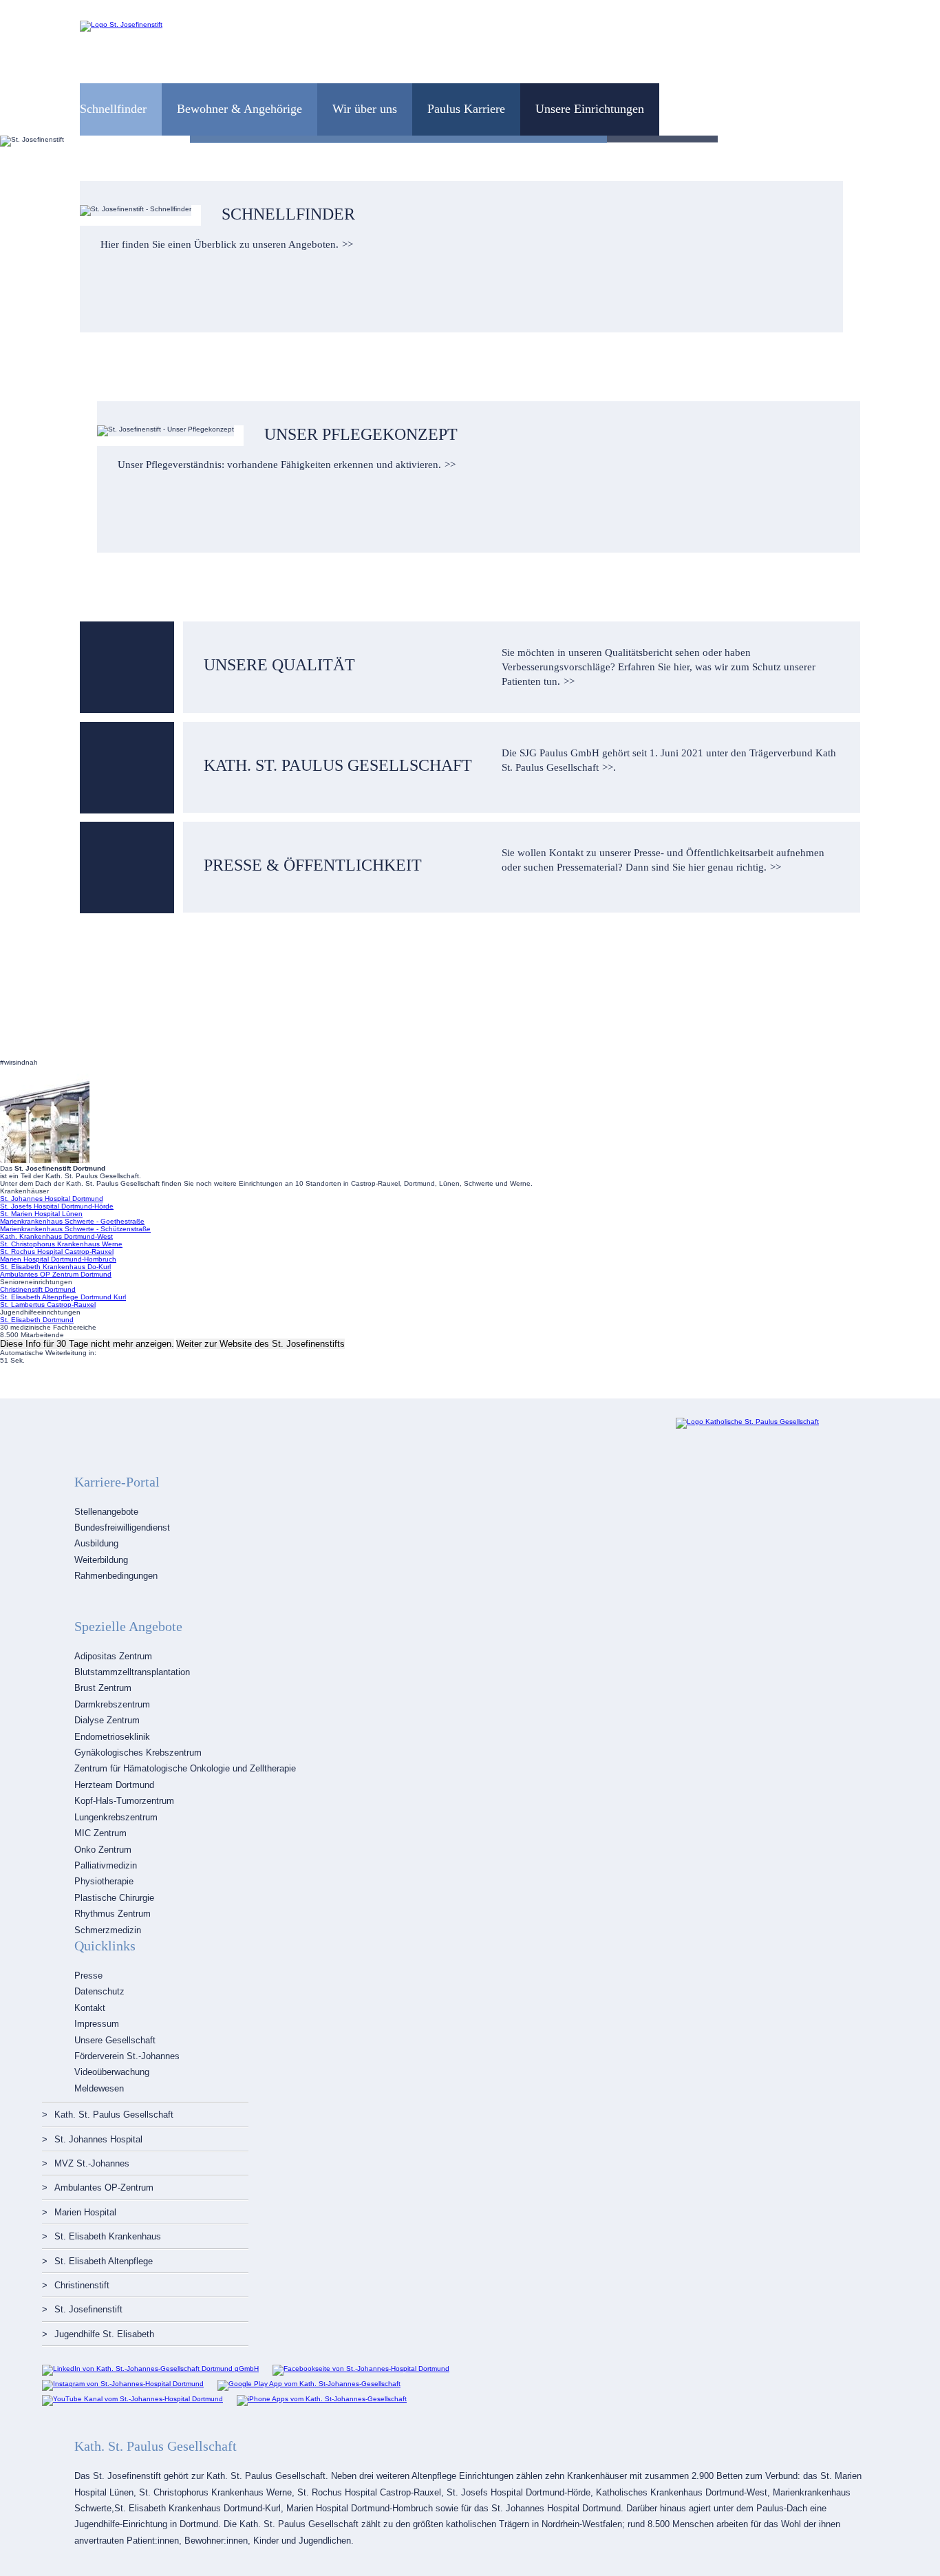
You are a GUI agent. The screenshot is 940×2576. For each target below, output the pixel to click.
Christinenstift (82, 2285)
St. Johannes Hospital (98, 2139)
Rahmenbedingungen (116, 1576)
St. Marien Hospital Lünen (41, 1214)
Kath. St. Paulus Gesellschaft (114, 2115)
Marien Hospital (85, 2212)
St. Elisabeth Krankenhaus (108, 2236)
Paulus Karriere (466, 109)
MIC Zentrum (100, 1833)
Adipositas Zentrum (113, 1656)
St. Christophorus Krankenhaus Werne (61, 1244)
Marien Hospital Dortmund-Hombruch (58, 1259)
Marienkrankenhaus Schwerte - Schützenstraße (75, 1229)
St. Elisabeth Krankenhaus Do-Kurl (55, 1267)
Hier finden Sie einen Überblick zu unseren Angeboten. (220, 244)
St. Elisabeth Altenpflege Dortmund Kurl (63, 1297)
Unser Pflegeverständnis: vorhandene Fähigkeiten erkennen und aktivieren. (279, 465)
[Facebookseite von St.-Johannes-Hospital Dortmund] (361, 2369)
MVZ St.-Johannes (92, 2163)
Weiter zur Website (260, 1344)
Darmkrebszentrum (112, 1704)
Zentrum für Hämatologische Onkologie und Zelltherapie (185, 1768)
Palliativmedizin (106, 1865)
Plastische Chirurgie (114, 1898)
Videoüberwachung (112, 2072)
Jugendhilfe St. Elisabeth (104, 2334)
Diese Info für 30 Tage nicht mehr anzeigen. (87, 1344)
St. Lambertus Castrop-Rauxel (48, 1305)
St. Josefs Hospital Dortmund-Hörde (57, 1206)
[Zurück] (22, 141)
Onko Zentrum (103, 1850)
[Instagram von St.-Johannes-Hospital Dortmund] (123, 2384)
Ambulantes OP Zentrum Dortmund (56, 1274)
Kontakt (90, 2008)
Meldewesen (99, 2088)
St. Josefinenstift (88, 2309)
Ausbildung (96, 1543)
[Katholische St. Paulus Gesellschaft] (747, 1422)
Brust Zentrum (103, 1688)
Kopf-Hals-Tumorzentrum (124, 1801)
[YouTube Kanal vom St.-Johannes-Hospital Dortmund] (132, 2399)
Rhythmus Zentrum (113, 1914)
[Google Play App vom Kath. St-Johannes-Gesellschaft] (309, 2384)
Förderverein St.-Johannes (127, 2056)
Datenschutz (99, 1991)
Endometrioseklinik (112, 1737)
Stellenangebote (106, 1512)
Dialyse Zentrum (107, 1720)
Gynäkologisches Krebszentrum (138, 1753)
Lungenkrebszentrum (116, 1817)
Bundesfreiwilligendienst (122, 1527)
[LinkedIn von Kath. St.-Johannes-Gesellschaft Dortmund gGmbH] (150, 2369)
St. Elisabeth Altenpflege (104, 2261)
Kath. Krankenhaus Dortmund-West (56, 1236)
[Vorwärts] (918, 141)
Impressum (97, 2024)
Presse (88, 1976)
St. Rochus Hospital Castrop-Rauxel (57, 1252)
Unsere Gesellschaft (115, 2040)
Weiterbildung (101, 1560)
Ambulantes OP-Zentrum (104, 2188)
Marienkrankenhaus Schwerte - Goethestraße (72, 1221)
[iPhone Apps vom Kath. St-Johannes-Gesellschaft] (322, 2399)
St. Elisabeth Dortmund (37, 1320)
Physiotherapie (104, 1881)
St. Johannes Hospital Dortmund (52, 1199)
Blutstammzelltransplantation (132, 1672)
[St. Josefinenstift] (121, 24)
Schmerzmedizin (108, 1930)
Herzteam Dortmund (114, 1785)
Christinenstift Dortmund (38, 1289)
